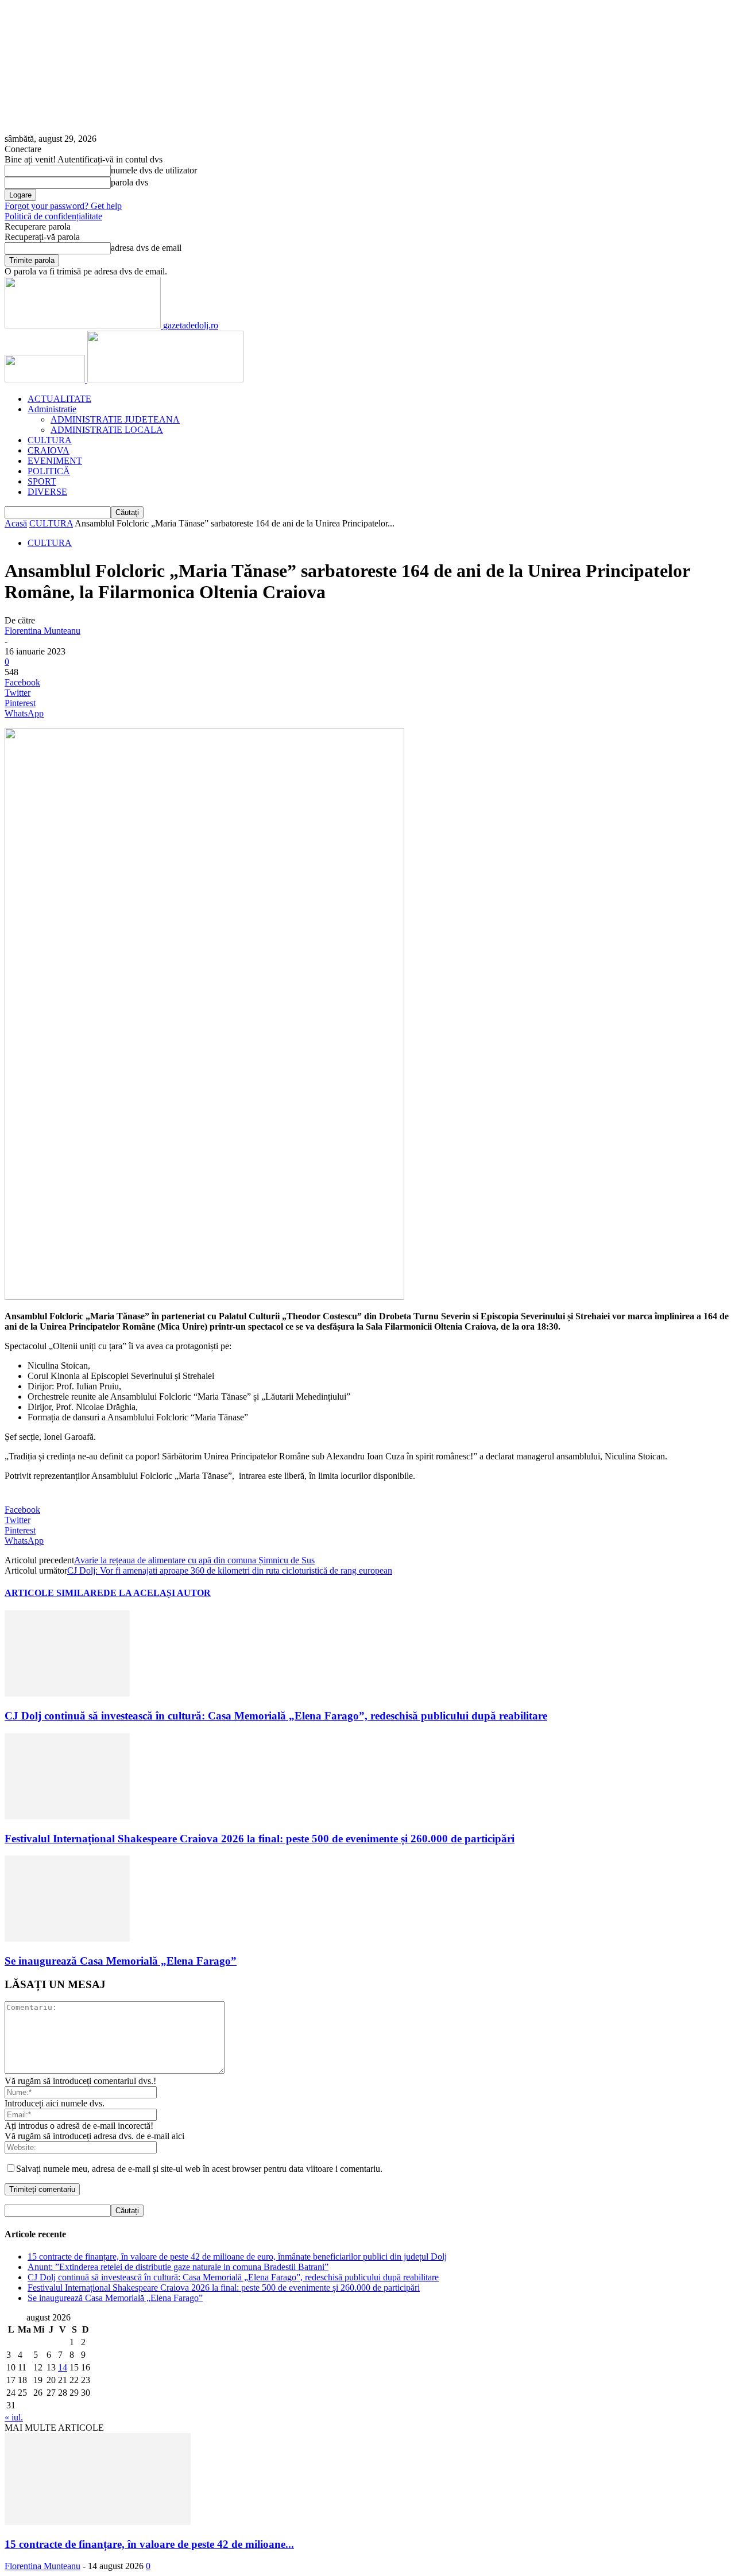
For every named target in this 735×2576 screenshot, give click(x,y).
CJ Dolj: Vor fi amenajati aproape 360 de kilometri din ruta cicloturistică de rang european (230, 1570)
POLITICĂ (49, 471)
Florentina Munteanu (42, 631)
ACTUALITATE (59, 399)
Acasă (16, 523)
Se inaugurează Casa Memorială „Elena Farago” (121, 1961)
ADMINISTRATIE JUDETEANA (115, 419)
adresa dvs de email (146, 248)
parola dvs (129, 182)
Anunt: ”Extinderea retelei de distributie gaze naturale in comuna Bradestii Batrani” (178, 2267)
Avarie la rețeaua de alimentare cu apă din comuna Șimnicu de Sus (194, 1560)
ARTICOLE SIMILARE (54, 1593)
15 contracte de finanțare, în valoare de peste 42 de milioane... (149, 2544)
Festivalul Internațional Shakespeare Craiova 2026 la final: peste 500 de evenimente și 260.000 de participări (260, 1839)
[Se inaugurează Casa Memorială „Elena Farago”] (67, 1938)
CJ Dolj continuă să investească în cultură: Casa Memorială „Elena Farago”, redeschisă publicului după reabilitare (276, 1716)
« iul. (14, 2417)
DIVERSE (47, 492)
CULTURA (50, 440)
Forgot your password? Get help (63, 206)
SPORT (42, 481)
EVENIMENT (55, 461)
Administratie (52, 409)
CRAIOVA (49, 450)
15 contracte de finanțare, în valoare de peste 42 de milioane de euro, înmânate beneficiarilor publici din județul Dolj (237, 2257)
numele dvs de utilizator (154, 170)
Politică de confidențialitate (53, 216)
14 (63, 2367)
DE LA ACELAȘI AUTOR (157, 1593)
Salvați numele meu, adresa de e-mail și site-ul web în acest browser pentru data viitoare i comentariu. (199, 2169)
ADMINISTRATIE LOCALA (107, 430)
